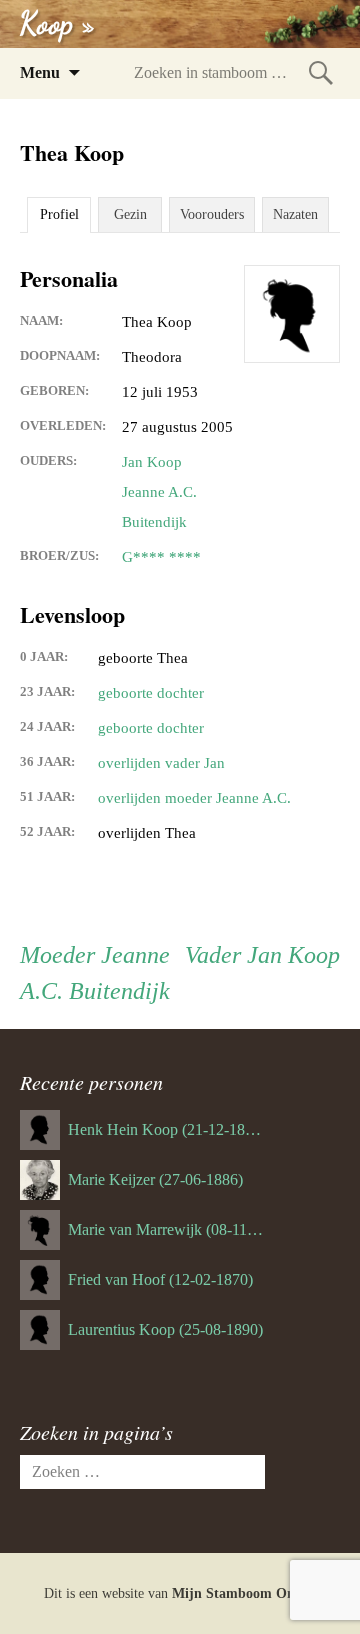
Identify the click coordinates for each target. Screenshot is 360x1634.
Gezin (130, 214)
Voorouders (212, 214)
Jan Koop (152, 462)
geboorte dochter (151, 693)
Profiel (59, 214)
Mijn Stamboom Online (244, 1593)
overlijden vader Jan (161, 763)
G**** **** (161, 557)
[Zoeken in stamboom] (321, 72)
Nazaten (295, 214)
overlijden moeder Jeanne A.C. (194, 798)
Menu (40, 72)
